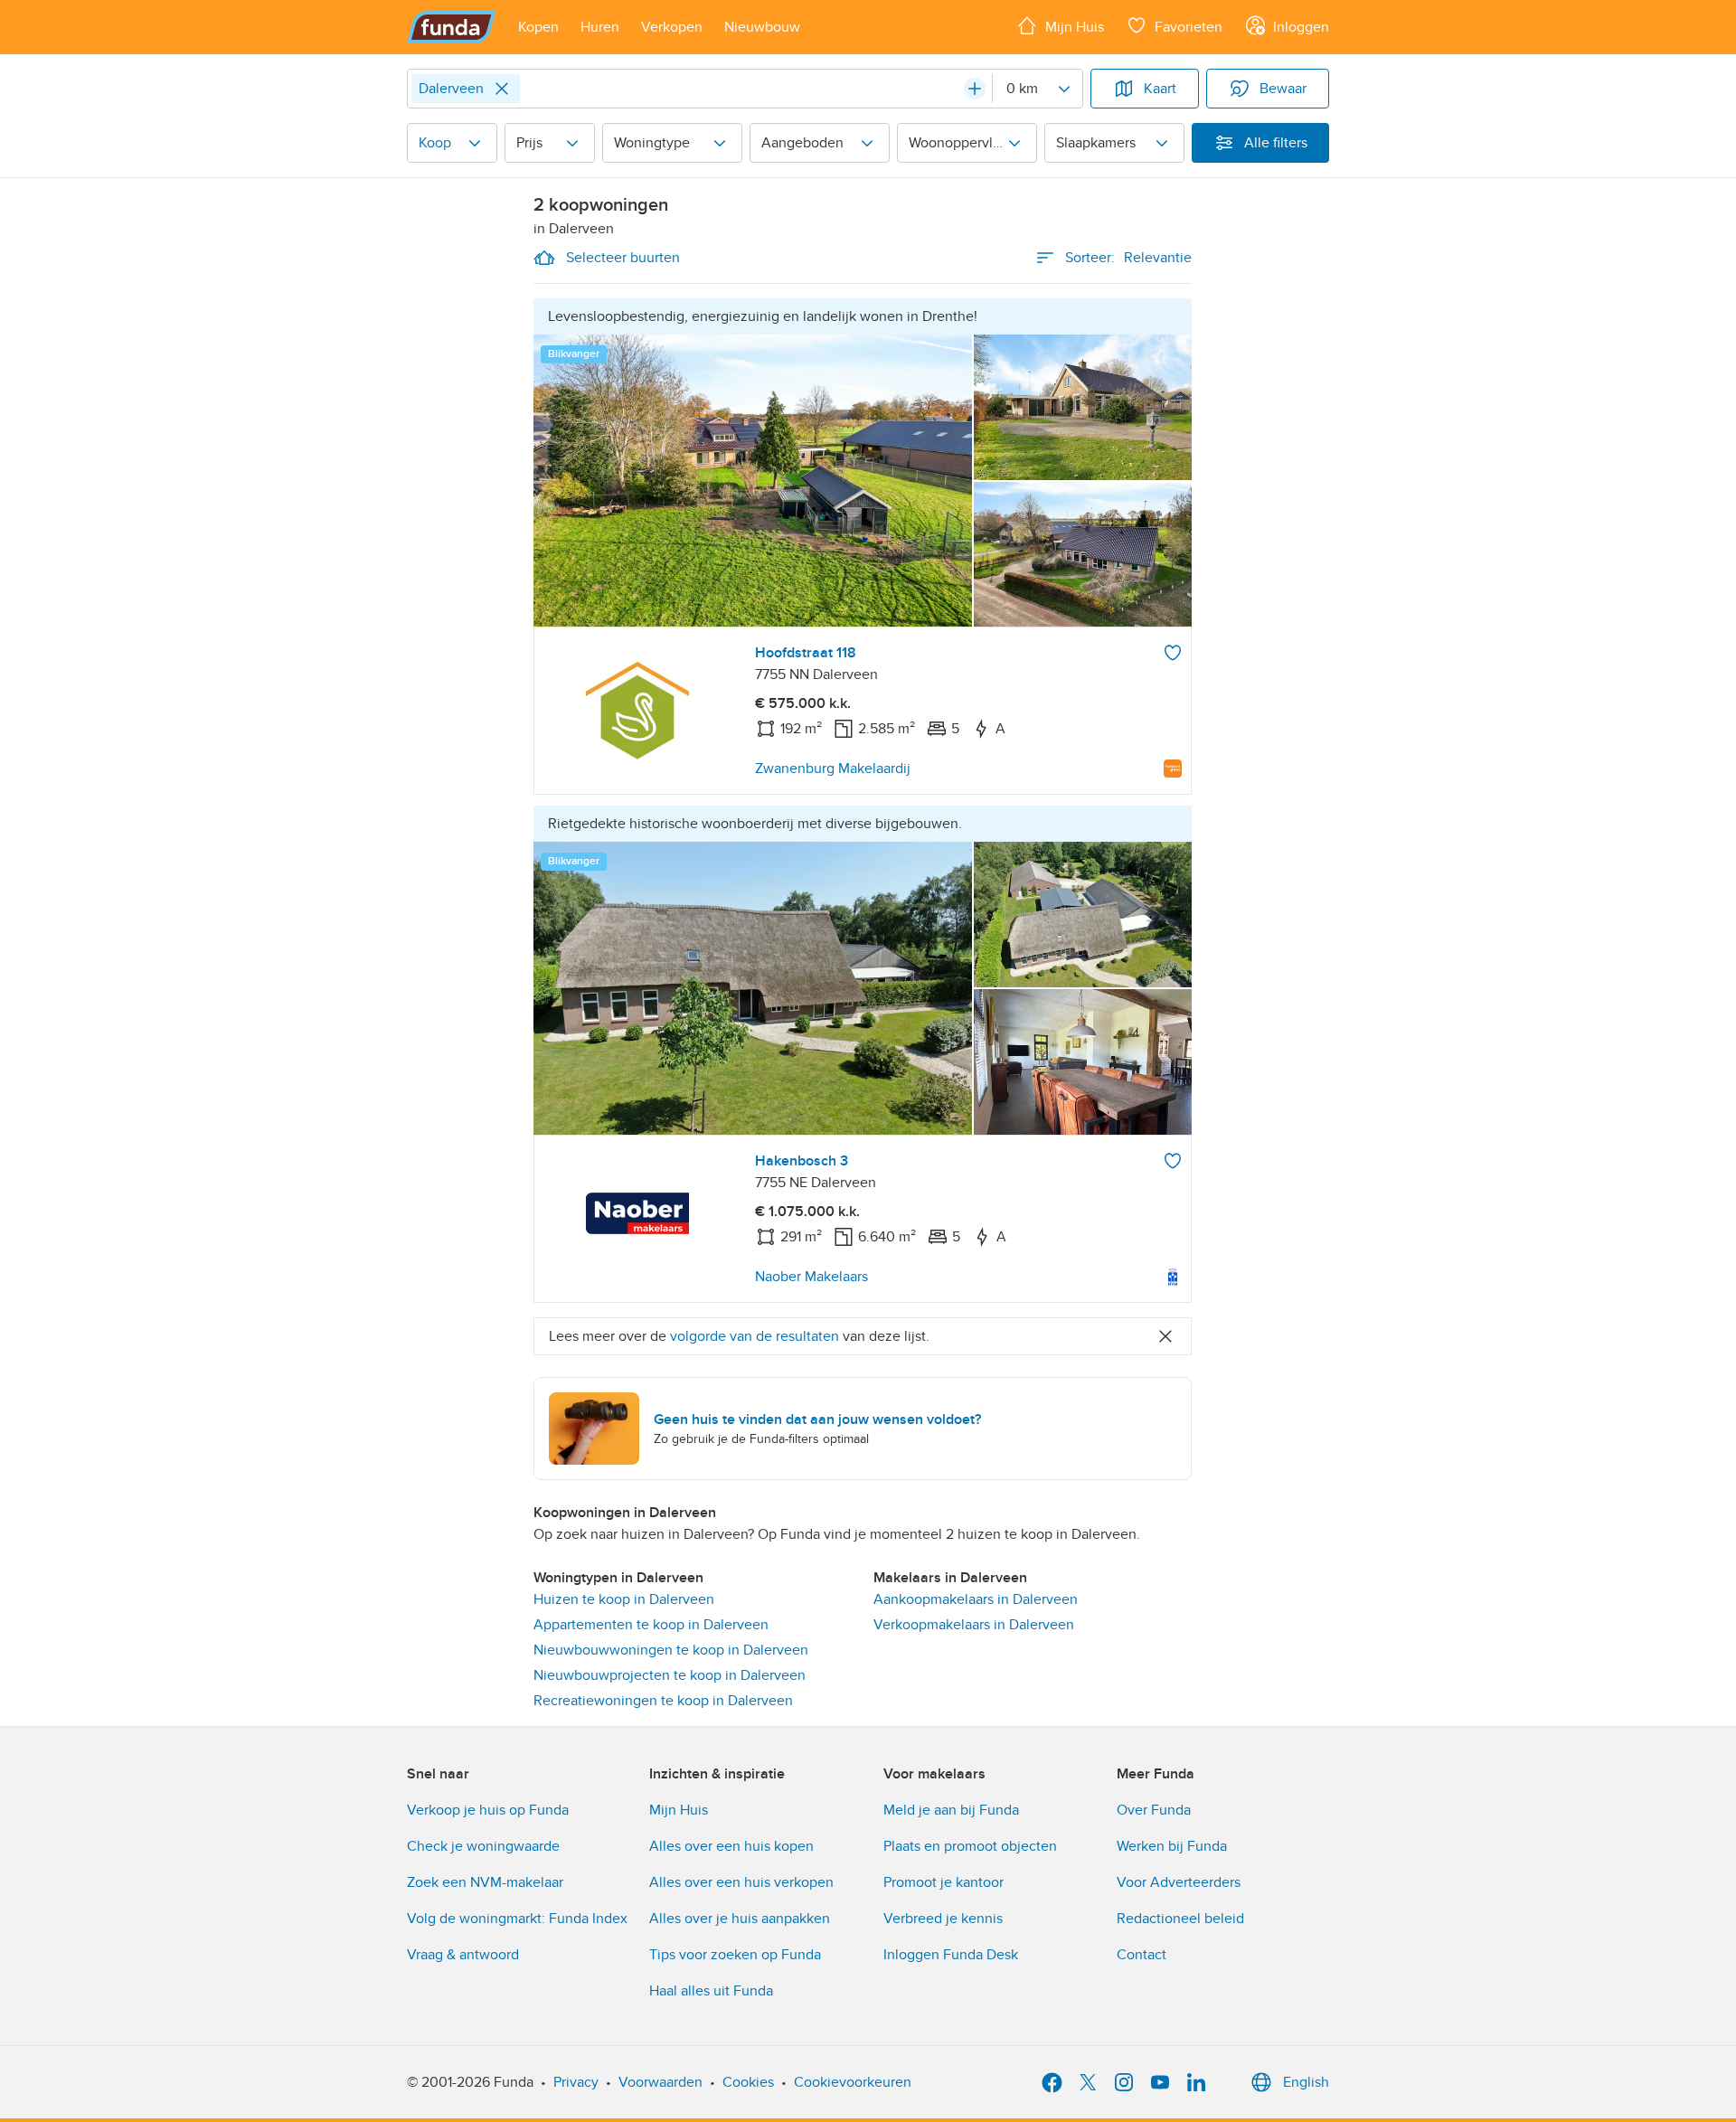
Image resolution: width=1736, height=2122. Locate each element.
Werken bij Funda (1172, 1846)
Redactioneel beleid (1180, 1919)
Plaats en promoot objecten (970, 1846)
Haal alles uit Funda (711, 1991)
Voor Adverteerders (1179, 1882)
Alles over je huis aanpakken (740, 1919)
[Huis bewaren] (1173, 653)
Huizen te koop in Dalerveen (624, 1599)
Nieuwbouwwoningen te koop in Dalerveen (671, 1650)
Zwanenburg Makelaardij (833, 769)
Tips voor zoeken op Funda (735, 1955)
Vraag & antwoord (463, 1955)
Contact (1142, 1955)
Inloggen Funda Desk (951, 1955)
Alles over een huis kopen (731, 1846)
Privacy (576, 2082)
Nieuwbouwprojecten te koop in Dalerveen (670, 1675)
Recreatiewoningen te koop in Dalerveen (663, 1701)
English (1306, 2082)
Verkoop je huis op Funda (488, 1810)
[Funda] (452, 27)
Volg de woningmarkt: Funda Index (517, 1919)
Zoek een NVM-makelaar (485, 1882)
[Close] (502, 89)
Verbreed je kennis (943, 1919)
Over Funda (1154, 1810)
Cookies (748, 2082)
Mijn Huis (679, 1810)
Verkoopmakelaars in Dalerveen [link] (974, 1625)
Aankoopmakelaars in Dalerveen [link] (976, 1599)
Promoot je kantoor (943, 1882)
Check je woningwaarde (483, 1846)
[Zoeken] (975, 89)
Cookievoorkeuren (853, 2082)
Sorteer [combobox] (1128, 258)
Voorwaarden (660, 2082)
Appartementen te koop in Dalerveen (651, 1625)
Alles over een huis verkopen (741, 1882)
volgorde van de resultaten (755, 1336)
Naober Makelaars (811, 1277)
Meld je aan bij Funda (951, 1810)
